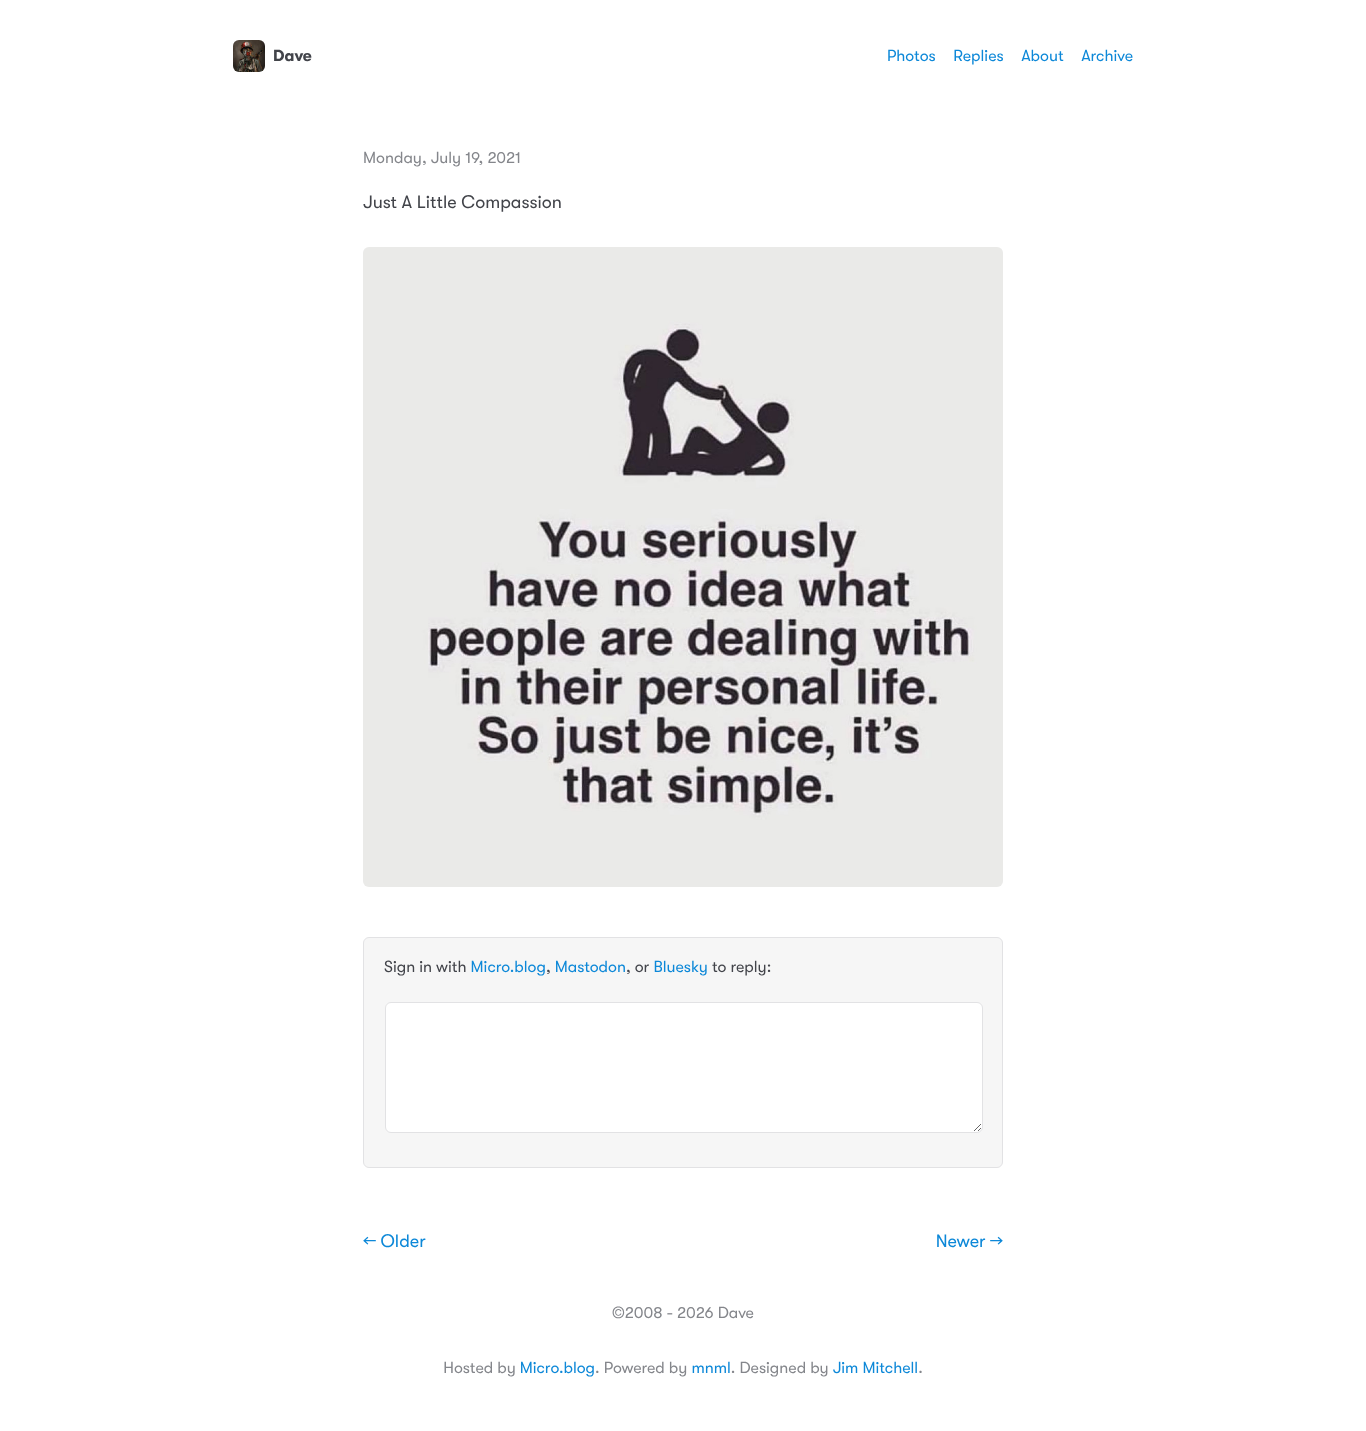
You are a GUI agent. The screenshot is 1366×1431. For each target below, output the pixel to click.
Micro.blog (508, 967)
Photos (911, 56)
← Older (394, 1242)
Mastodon (590, 967)
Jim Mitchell (875, 1368)
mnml (710, 1368)
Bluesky (680, 967)
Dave (292, 56)
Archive (1107, 56)
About (1042, 56)
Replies (978, 56)
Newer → (969, 1242)
